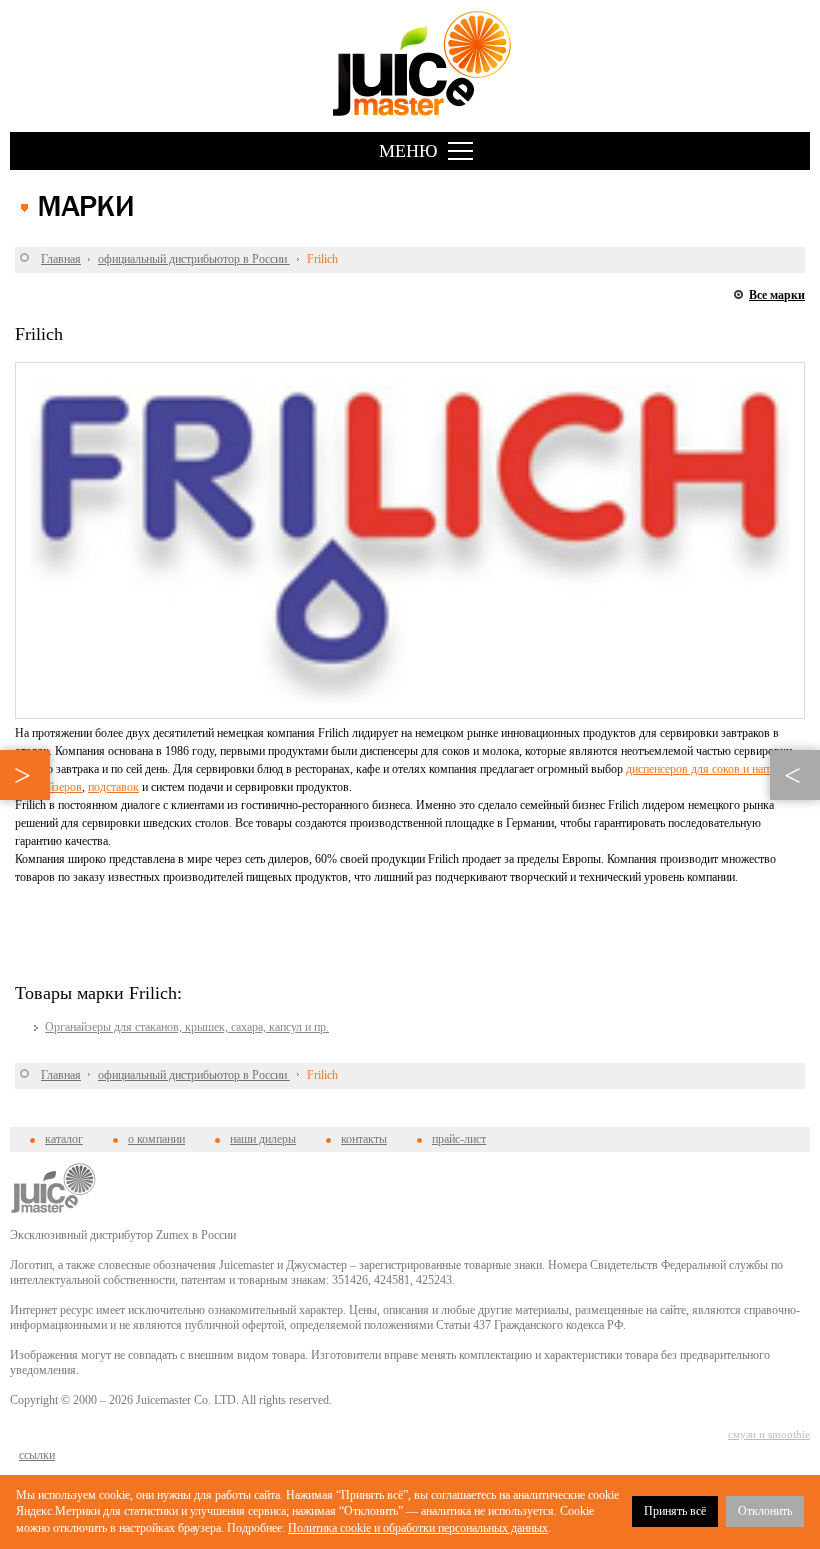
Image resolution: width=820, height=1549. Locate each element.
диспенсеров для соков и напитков (711, 769)
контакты (364, 1139)
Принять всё (675, 1511)
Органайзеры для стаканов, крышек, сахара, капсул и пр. (187, 1027)
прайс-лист (459, 1139)
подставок (113, 787)
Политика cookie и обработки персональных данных (418, 1528)
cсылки (37, 1455)
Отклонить (765, 1511)
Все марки (777, 295)
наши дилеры (263, 1139)
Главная (61, 259)
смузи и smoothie (769, 1434)
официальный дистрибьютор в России (194, 259)
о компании (156, 1139)
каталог (64, 1139)
